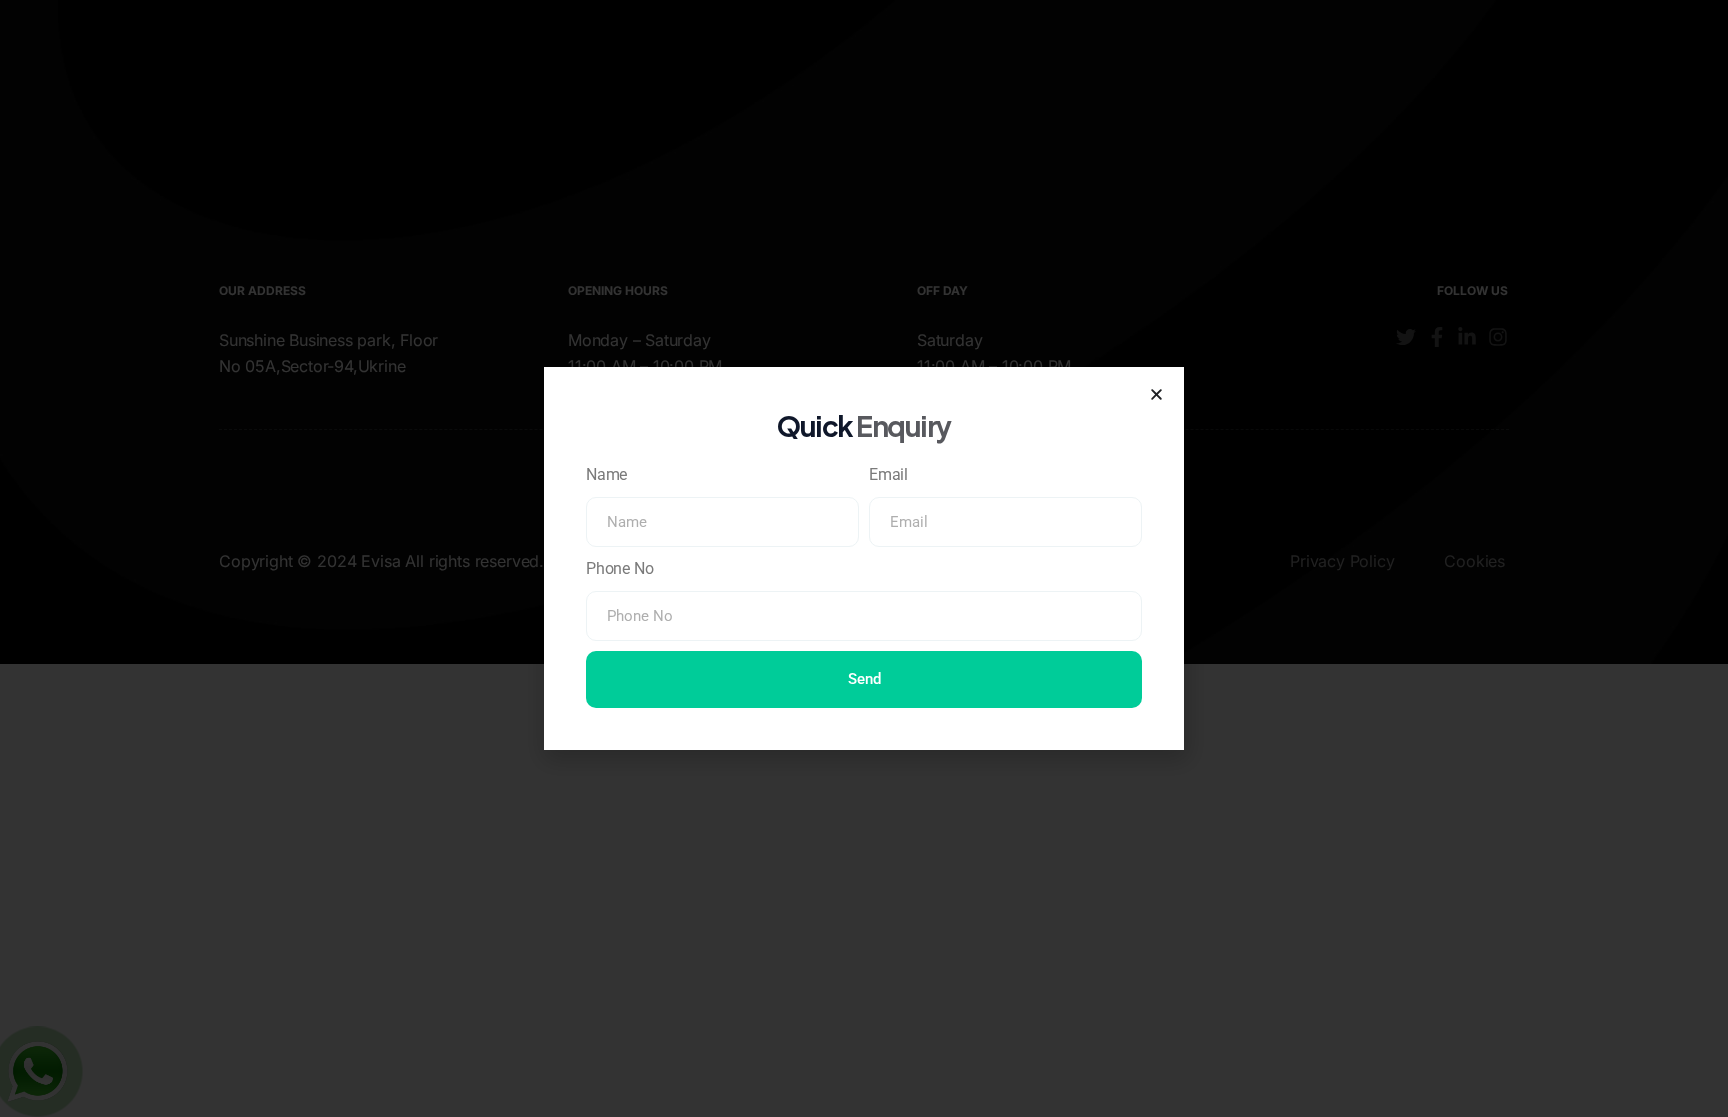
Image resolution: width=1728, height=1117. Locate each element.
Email (888, 474)
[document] (864, 558)
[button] (1156, 394)
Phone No (619, 568)
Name (606, 474)
